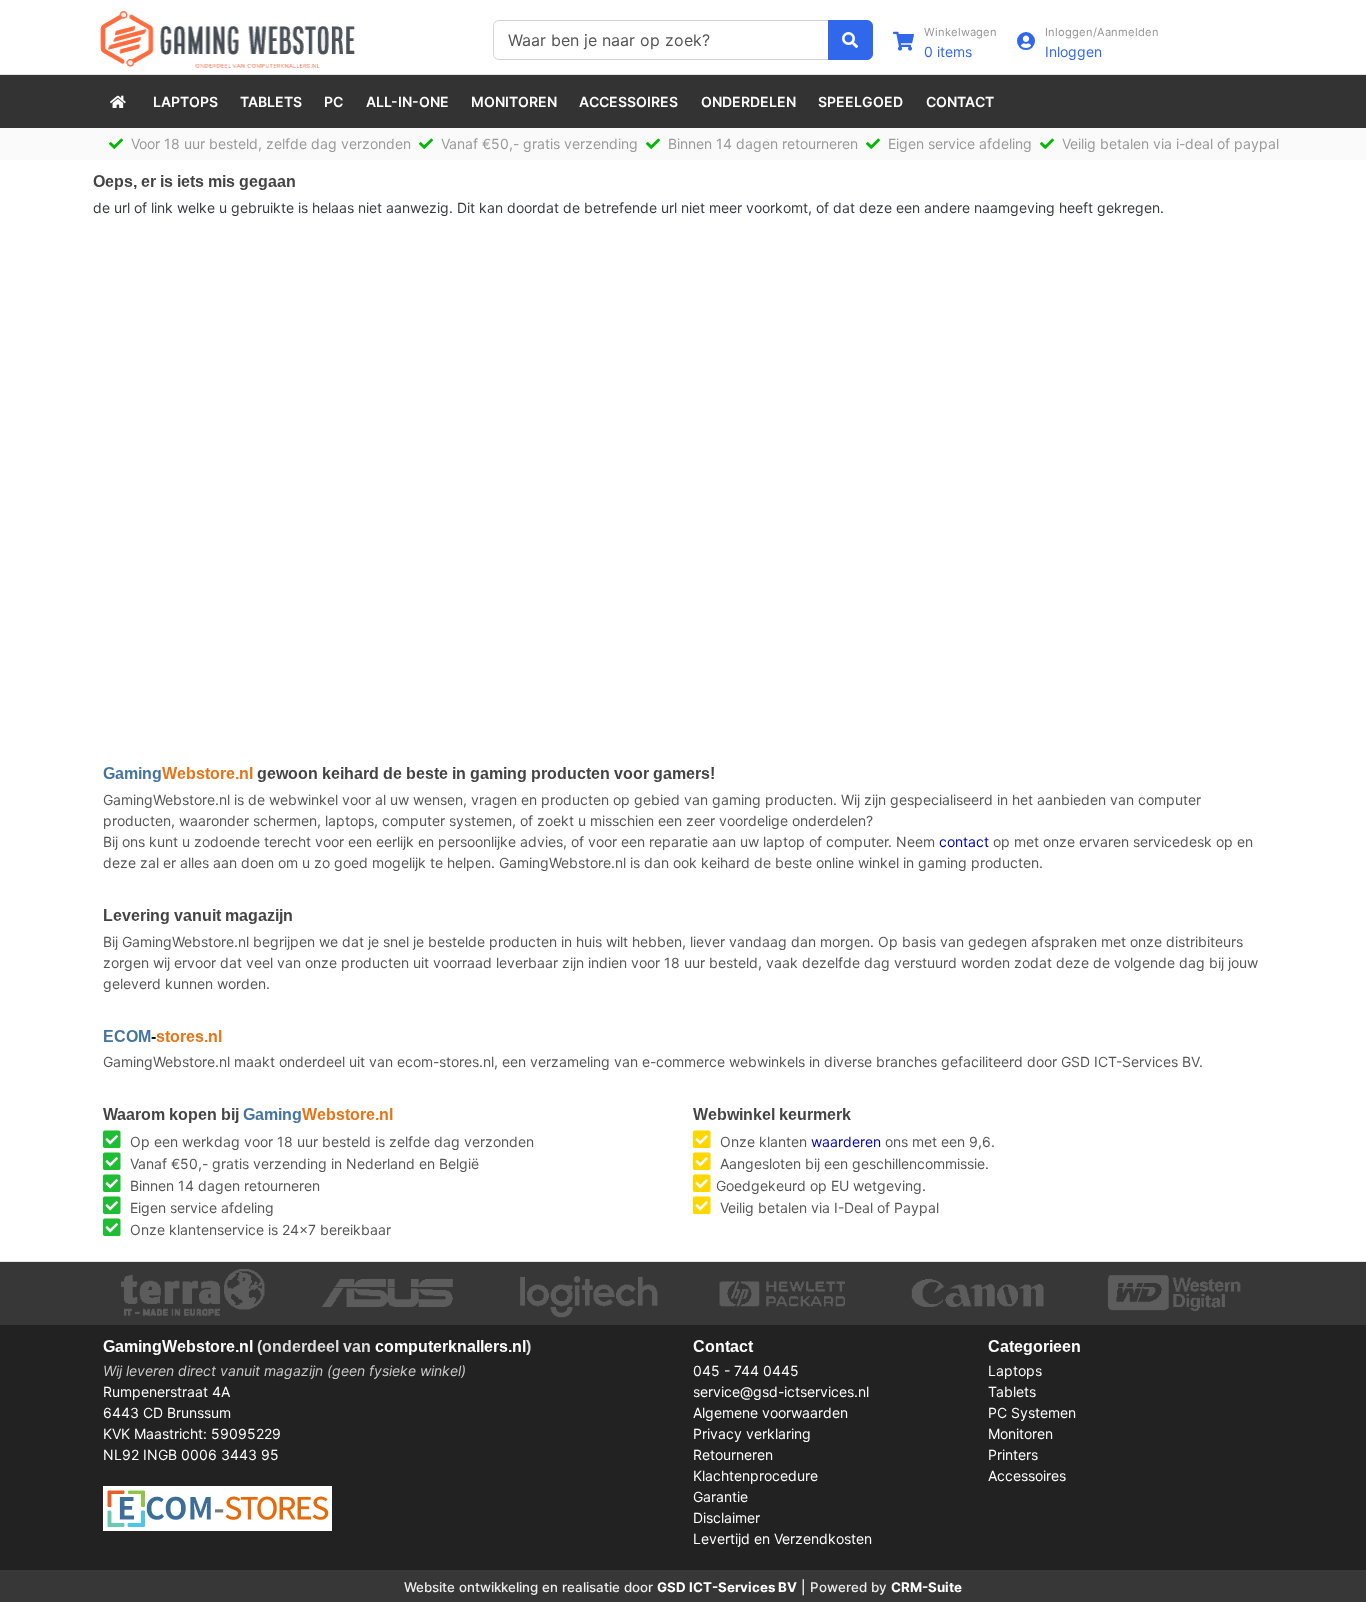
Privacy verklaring (752, 1433)
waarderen (846, 1141)
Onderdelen (748, 101)
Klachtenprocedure (755, 1475)
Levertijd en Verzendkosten (782, 1538)
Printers (1013, 1454)
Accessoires (628, 101)
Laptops (185, 101)
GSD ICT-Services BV (727, 1587)
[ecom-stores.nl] (217, 1506)
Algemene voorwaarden (770, 1412)
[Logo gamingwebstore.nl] (227, 37)
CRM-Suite (926, 1587)
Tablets (271, 101)
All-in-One (407, 101)
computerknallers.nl (450, 1346)
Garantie (720, 1496)
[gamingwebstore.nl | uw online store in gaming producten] (120, 101)
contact (964, 841)
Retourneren (733, 1454)
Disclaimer (726, 1517)
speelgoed (860, 101)
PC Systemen (1032, 1412)
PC (333, 101)
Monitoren (514, 101)
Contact (960, 101)
